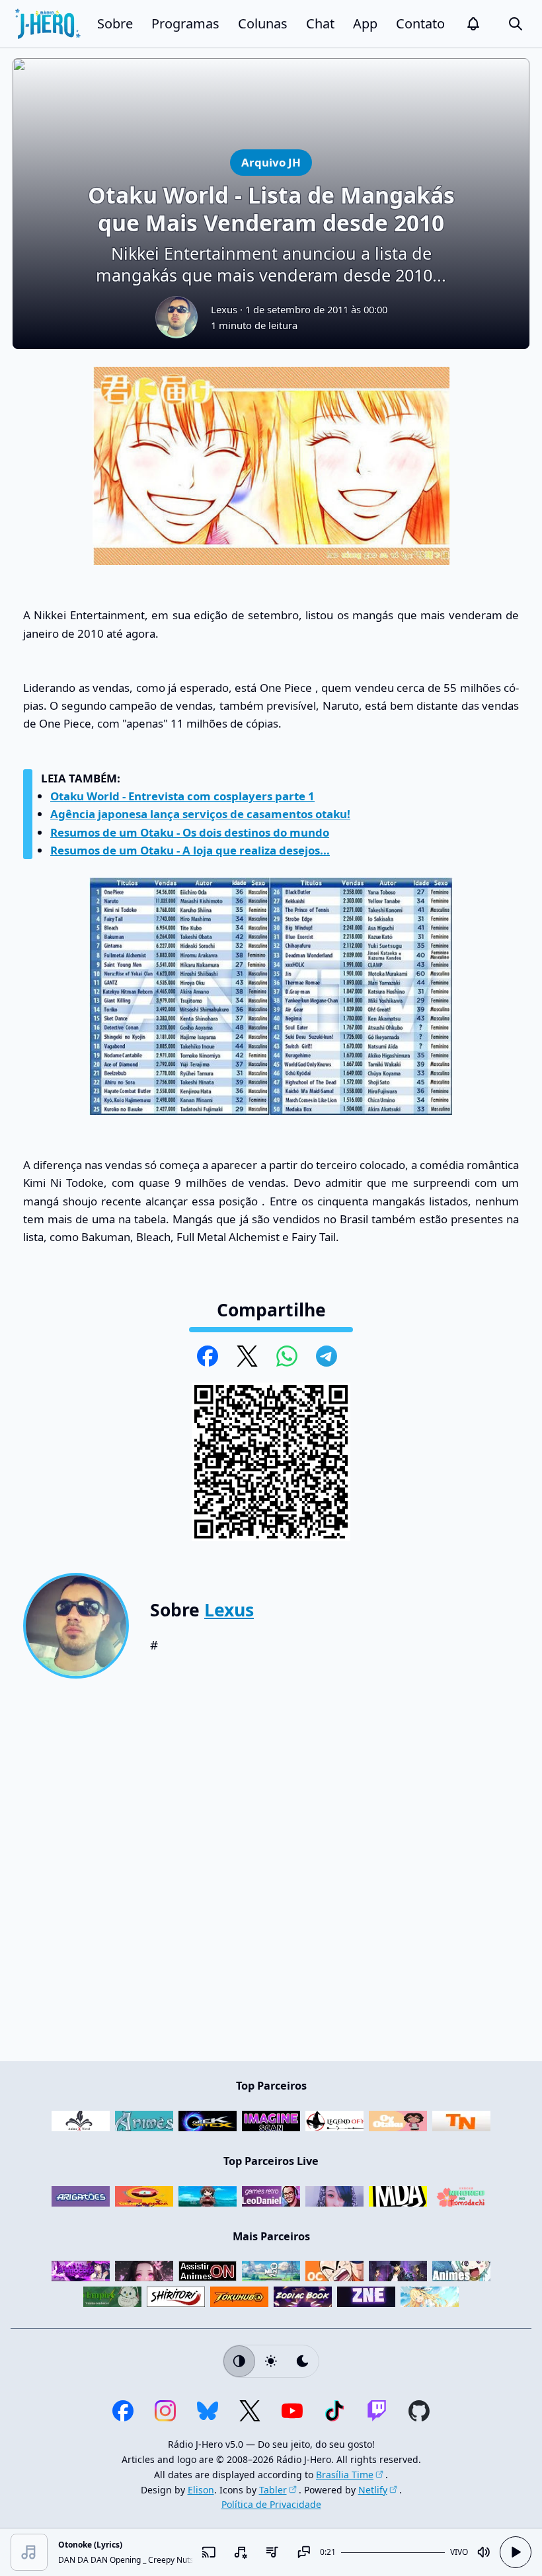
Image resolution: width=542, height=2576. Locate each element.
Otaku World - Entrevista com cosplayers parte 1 (182, 796)
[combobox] (241, 2552)
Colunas (263, 23)
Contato (420, 23)
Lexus (224, 309)
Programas (185, 23)
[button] (473, 24)
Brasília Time (345, 2475)
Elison (201, 2490)
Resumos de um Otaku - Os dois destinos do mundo (190, 832)
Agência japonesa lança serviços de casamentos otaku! (200, 814)
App (365, 23)
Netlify (373, 2490)
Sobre (115, 23)
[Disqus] (271, 1875)
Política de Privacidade (271, 2504)
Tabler (273, 2490)
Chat (320, 23)
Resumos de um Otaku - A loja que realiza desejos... (190, 850)
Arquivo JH (271, 162)
